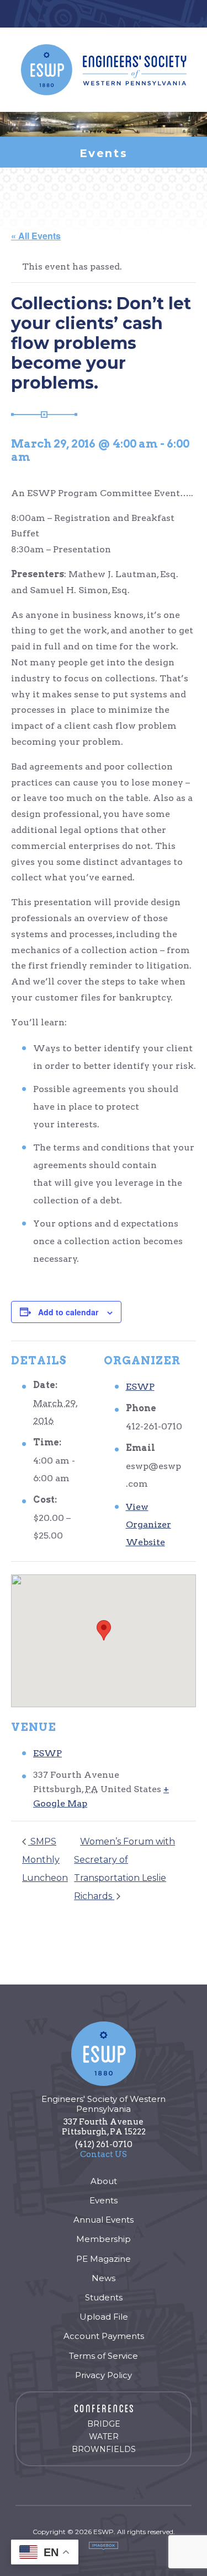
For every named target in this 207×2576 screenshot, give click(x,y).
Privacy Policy (104, 2375)
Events (104, 2200)
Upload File (104, 2317)
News (104, 2278)
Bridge (104, 2424)
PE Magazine (104, 2259)
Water (104, 2437)
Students (104, 2297)
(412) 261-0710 (104, 2144)
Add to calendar (68, 1312)
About (104, 2181)
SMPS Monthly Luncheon (45, 1860)
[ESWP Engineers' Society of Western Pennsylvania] (104, 70)
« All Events (36, 236)
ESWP (140, 1387)
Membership (104, 2239)
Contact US (104, 2154)
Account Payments (104, 2336)
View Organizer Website (148, 1524)
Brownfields (104, 2449)
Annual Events (104, 2220)
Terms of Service (104, 2356)
